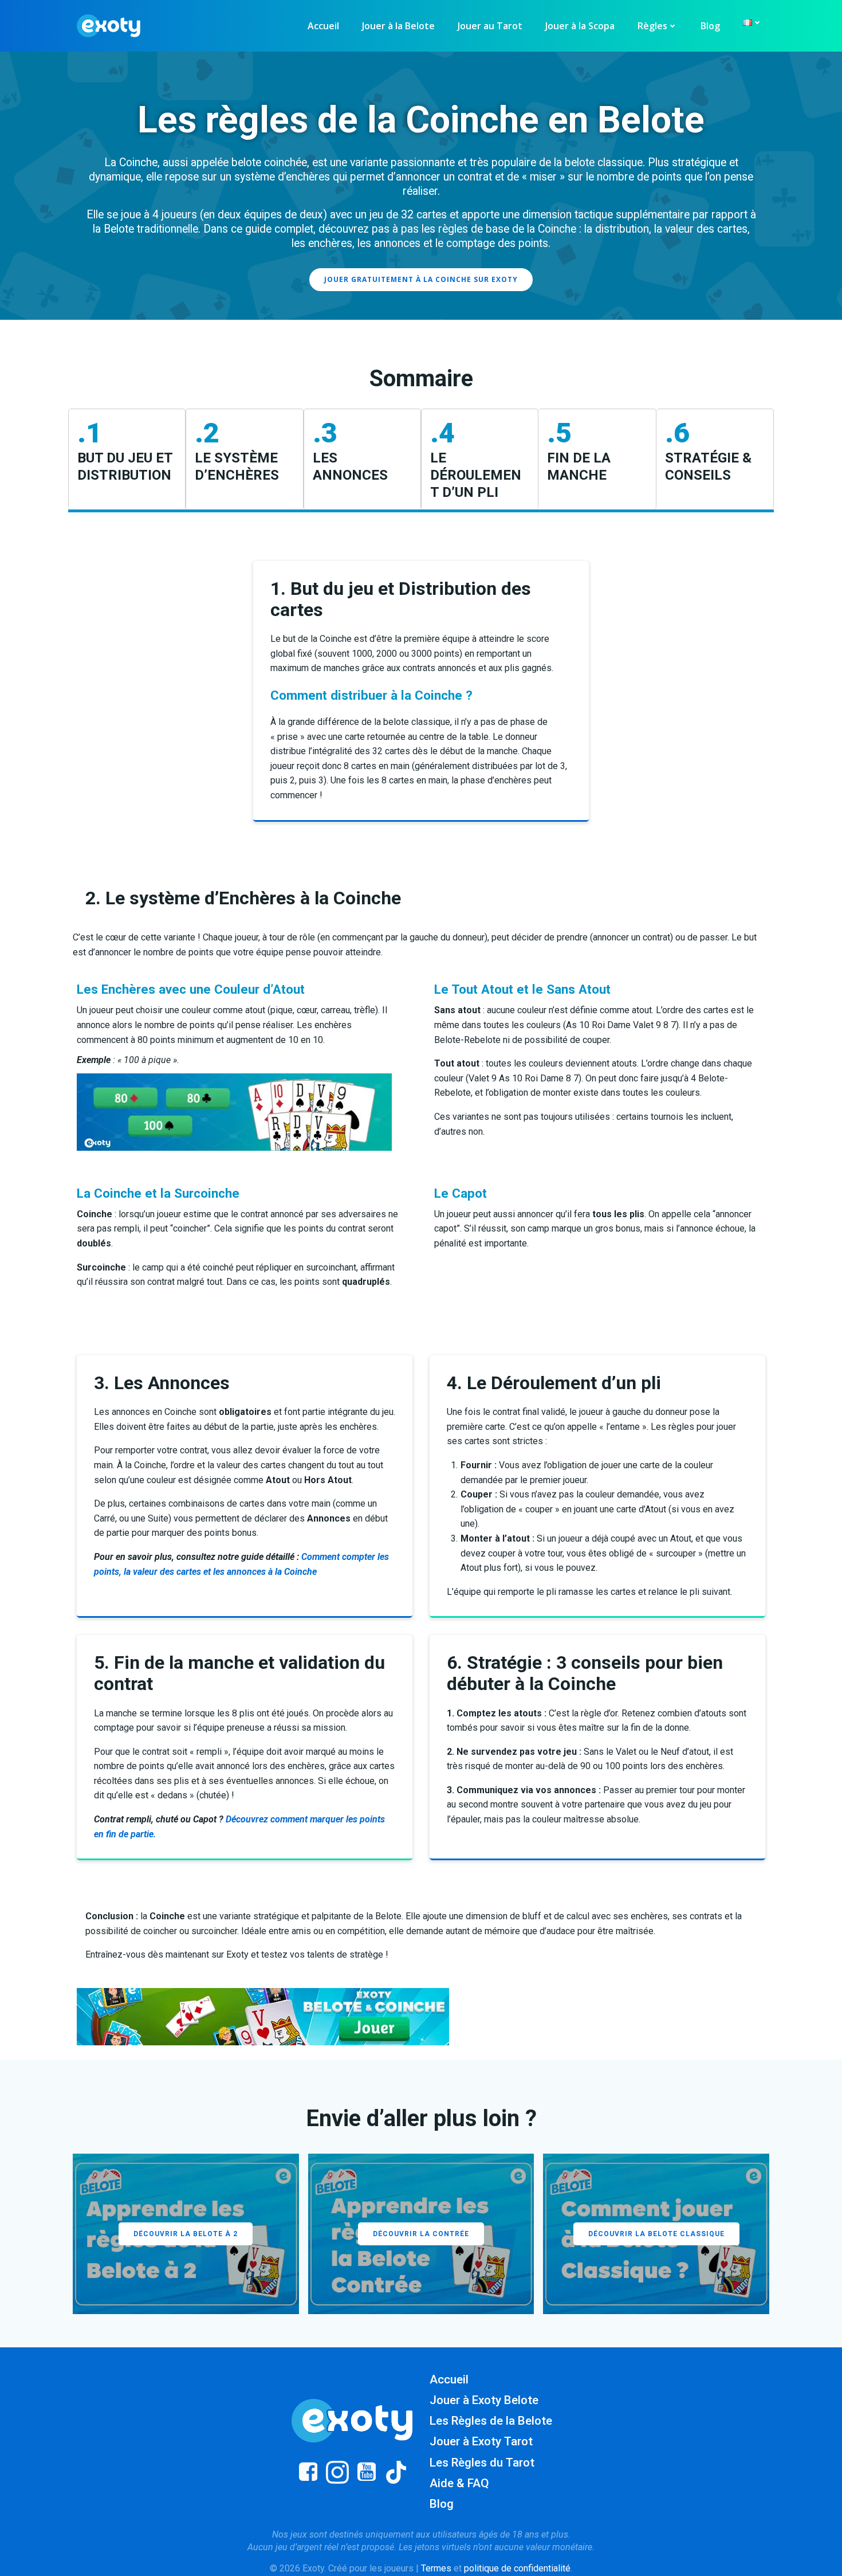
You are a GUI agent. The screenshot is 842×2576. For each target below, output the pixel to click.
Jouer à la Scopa (580, 26)
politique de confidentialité (517, 2568)
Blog (710, 26)
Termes (436, 2568)
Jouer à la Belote (398, 26)
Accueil (323, 26)
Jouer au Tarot (490, 26)
